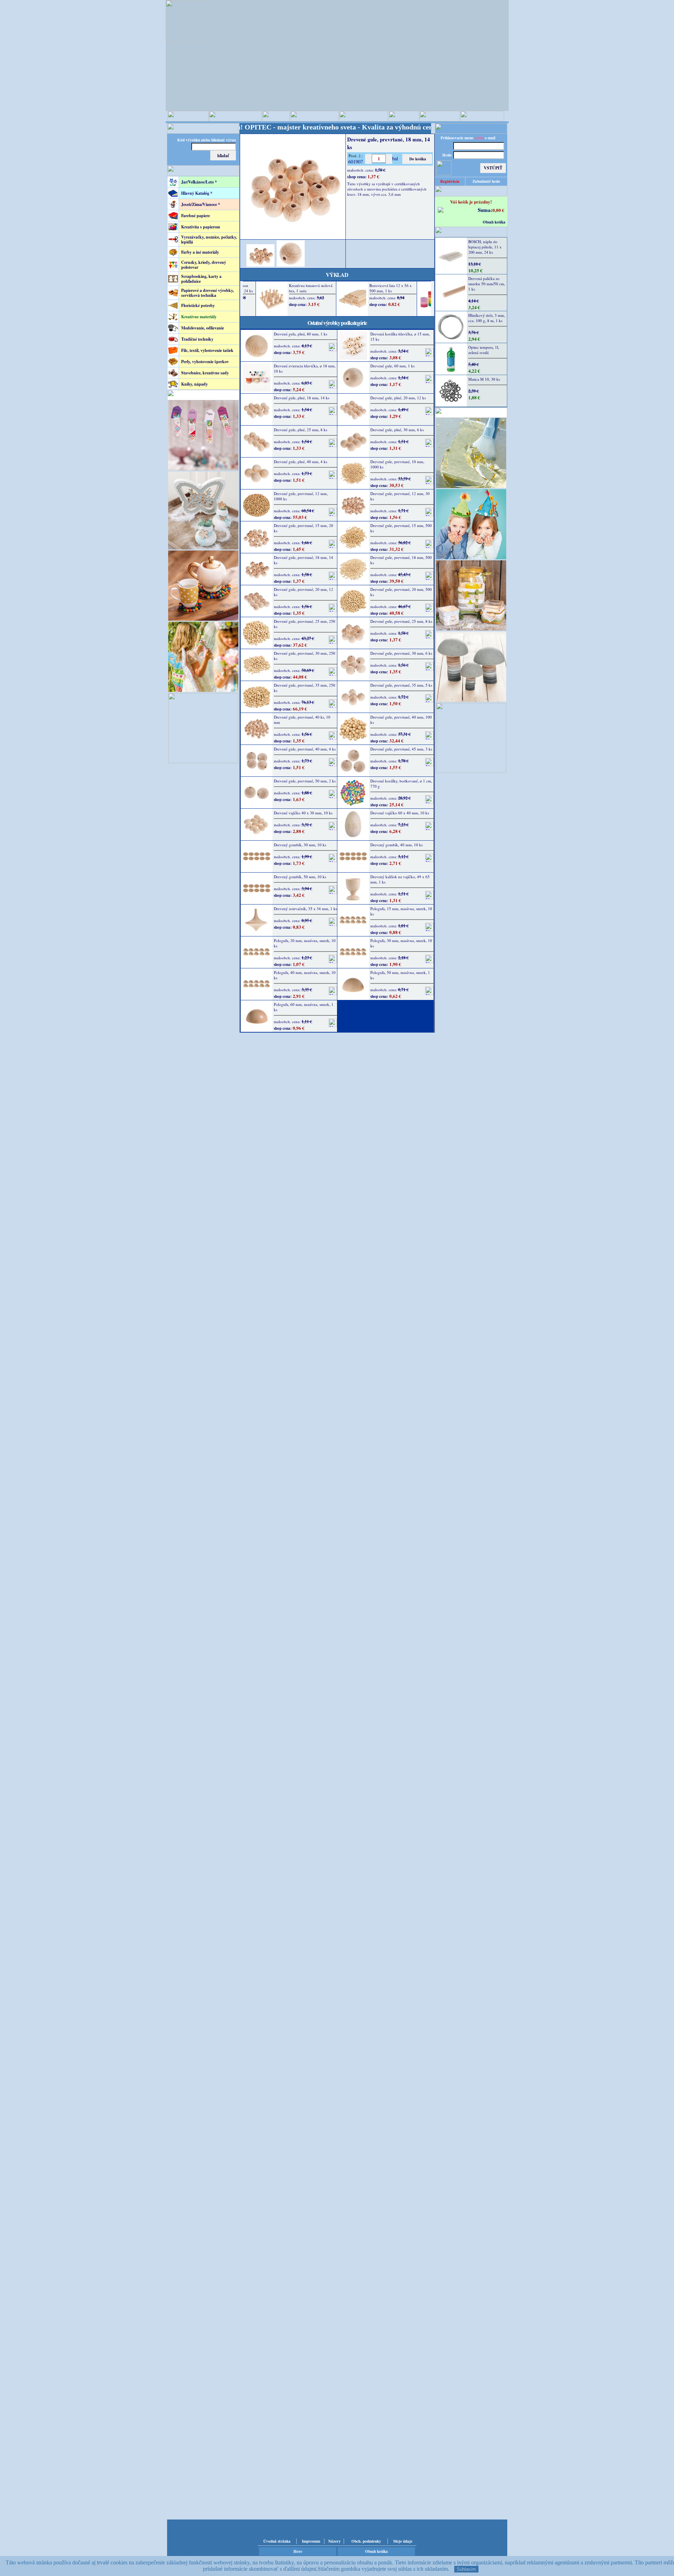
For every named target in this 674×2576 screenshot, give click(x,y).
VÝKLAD (337, 275)
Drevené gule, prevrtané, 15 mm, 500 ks (401, 528)
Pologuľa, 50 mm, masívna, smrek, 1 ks (400, 975)
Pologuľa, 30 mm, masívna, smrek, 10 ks (401, 943)
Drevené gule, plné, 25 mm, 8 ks (300, 430)
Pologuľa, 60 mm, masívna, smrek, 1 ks (304, 1007)
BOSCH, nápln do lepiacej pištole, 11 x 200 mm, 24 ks (485, 247)
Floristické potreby (198, 305)
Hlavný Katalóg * (197, 193)
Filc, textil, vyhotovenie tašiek (207, 350)
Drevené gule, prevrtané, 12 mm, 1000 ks (301, 496)
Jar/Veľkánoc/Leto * (199, 182)
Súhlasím (466, 2569)
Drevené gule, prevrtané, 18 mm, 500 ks (401, 560)
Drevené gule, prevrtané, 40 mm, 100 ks (401, 720)
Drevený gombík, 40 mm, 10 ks (397, 845)
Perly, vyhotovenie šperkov (205, 362)
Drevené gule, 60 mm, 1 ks (392, 366)
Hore (298, 2551)
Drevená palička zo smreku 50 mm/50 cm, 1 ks (487, 284)
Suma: (485, 210)
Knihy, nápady (194, 384)
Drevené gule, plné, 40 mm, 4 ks (300, 462)
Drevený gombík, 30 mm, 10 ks (300, 845)
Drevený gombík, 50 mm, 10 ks (300, 877)
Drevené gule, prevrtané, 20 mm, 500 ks (401, 592)
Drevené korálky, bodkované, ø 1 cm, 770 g (401, 783)
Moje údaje (403, 2541)
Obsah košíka (494, 222)
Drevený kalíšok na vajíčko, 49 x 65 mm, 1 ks (400, 879)
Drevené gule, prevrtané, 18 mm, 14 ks (303, 560)
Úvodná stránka (277, 2541)
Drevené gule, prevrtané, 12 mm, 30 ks (400, 496)
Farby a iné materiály (200, 252)
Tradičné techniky (197, 339)
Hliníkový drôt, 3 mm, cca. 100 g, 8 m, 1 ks (487, 318)
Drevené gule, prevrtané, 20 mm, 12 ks (303, 592)
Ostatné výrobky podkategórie (337, 323)
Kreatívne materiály (199, 317)
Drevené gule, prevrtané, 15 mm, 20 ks (303, 528)
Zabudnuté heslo (486, 181)
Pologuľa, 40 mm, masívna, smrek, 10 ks (305, 975)
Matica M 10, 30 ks (484, 379)
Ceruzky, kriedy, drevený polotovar (204, 265)
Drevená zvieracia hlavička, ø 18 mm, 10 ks (305, 368)
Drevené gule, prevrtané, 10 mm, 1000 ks (397, 464)
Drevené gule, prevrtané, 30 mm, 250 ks (305, 656)
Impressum (311, 2541)
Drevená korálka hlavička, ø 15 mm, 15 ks (400, 336)
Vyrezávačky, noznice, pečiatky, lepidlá (209, 239)
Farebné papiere (196, 216)
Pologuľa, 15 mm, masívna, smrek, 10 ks (401, 911)
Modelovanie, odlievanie (203, 328)
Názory (335, 2541)
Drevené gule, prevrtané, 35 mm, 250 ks (305, 688)
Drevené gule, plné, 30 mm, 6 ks (397, 430)
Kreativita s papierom (201, 227)
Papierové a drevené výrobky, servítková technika (207, 293)
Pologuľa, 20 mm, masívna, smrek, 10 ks (305, 943)
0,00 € (498, 210)
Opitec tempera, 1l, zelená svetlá (484, 350)
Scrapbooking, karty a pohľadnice (201, 279)
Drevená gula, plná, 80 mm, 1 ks (300, 334)
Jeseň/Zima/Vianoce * (201, 204)
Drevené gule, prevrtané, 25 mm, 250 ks (305, 624)
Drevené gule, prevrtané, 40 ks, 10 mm (302, 720)
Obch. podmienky (366, 2541)
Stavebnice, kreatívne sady (205, 373)
